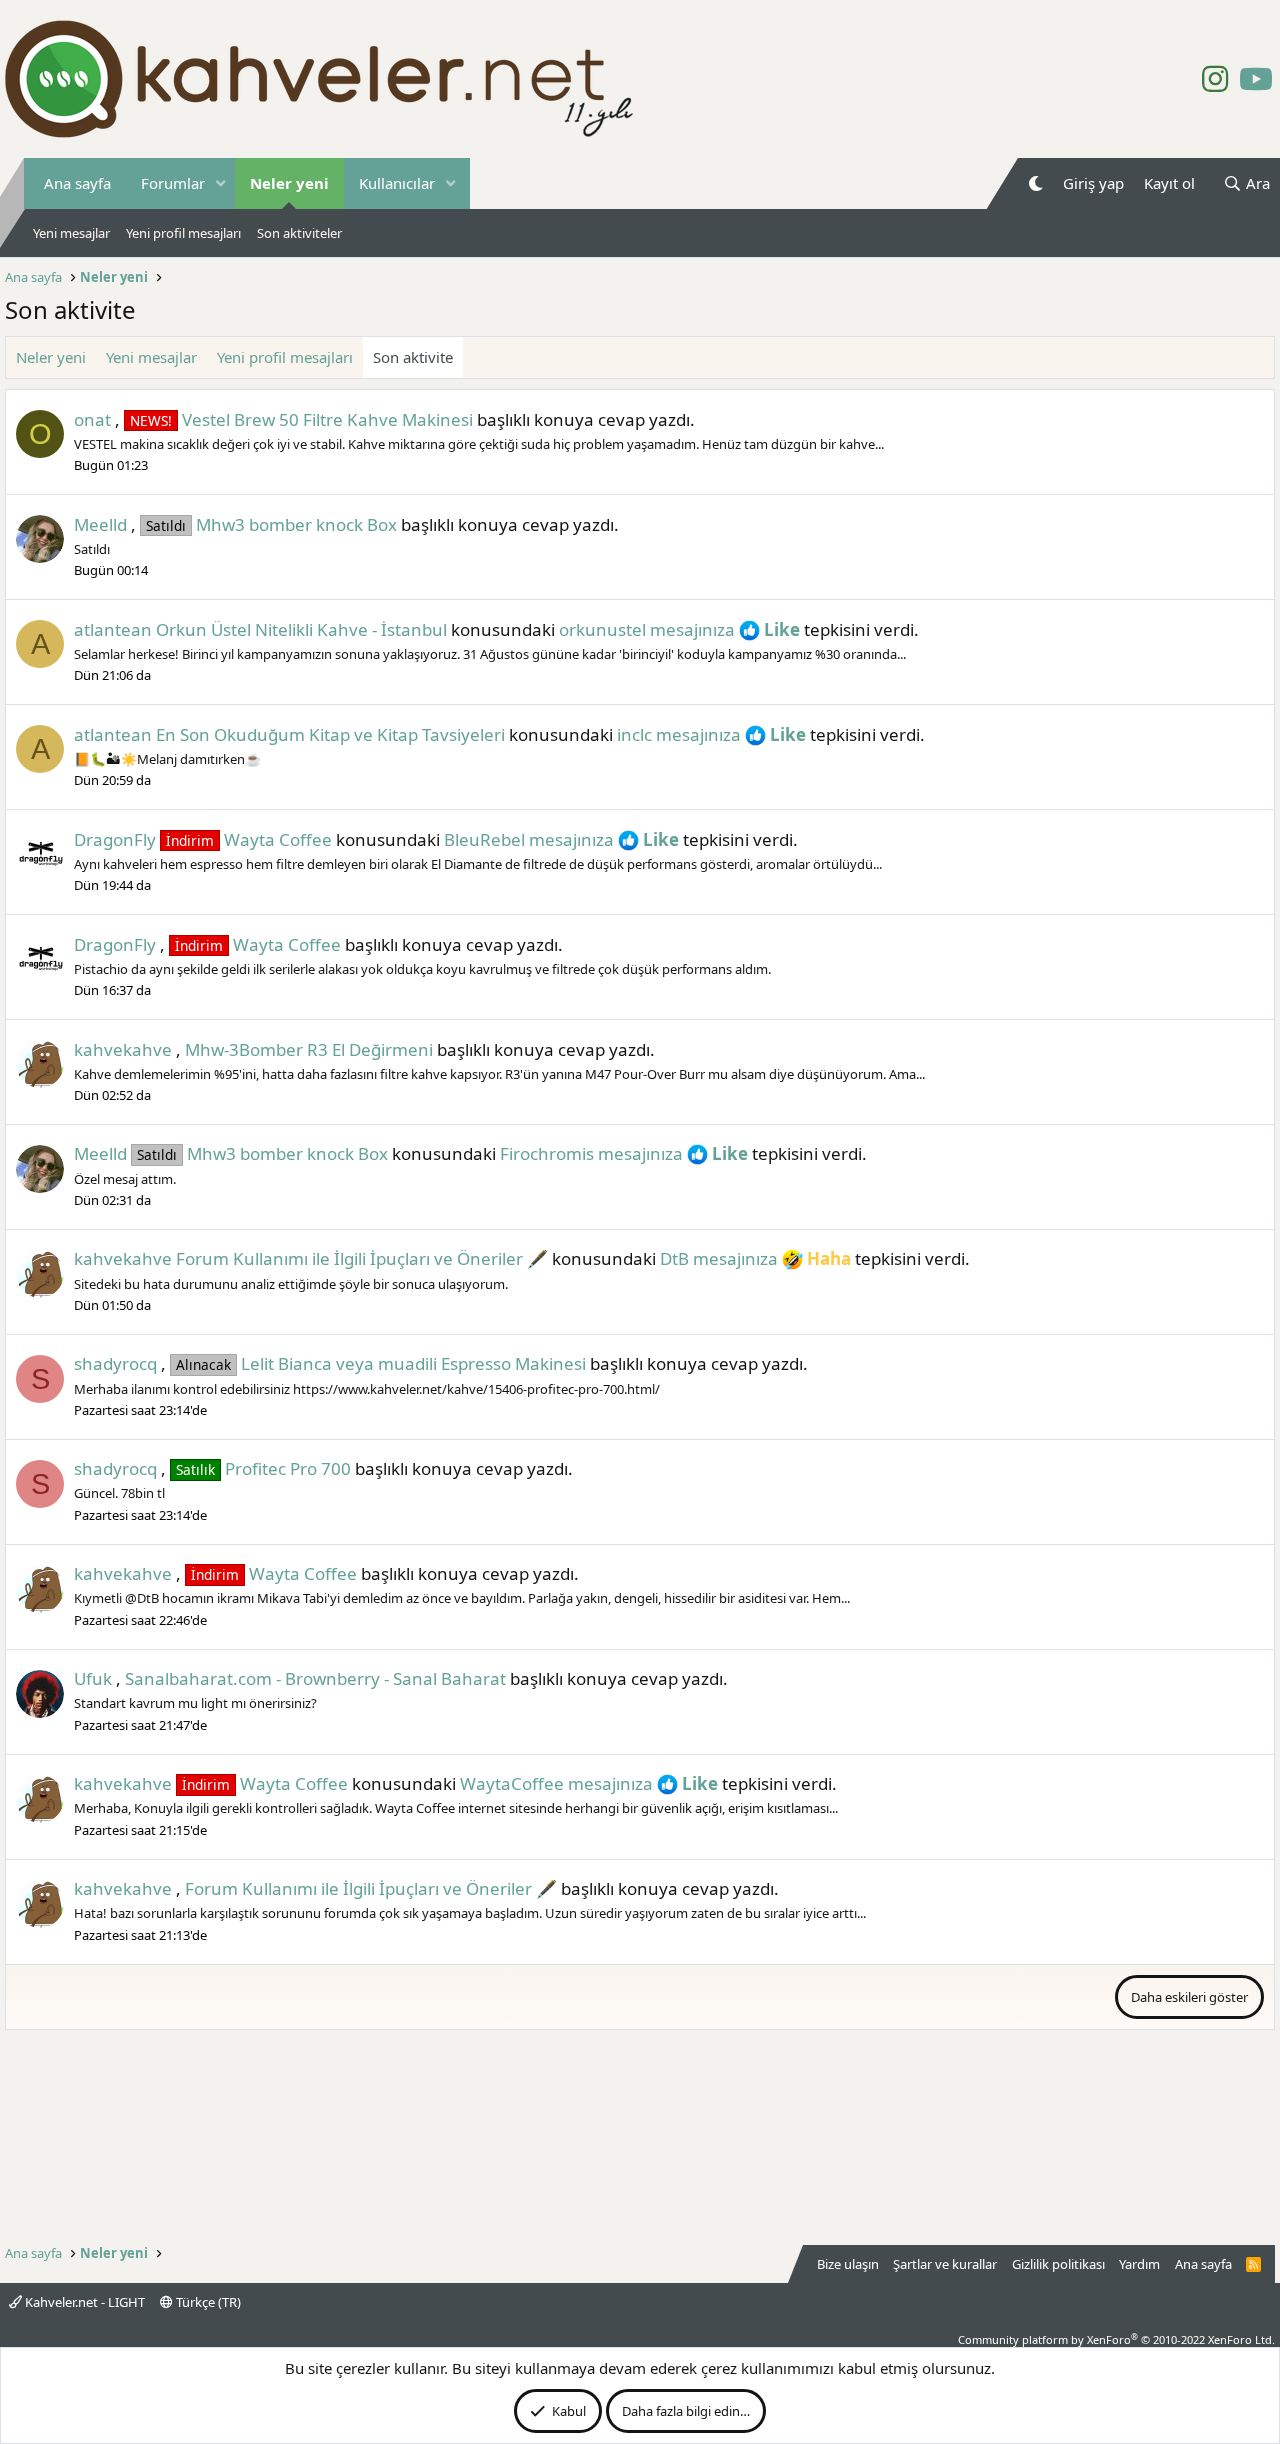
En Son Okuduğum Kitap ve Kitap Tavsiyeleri (330, 734)
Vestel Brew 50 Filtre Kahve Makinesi (301, 419)
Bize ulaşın (848, 2264)
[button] (221, 183)
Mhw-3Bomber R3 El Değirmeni (309, 1049)
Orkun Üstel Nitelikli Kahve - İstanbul (301, 629)
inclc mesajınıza (679, 734)
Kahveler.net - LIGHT (83, 2302)
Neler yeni (289, 183)
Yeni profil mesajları (183, 233)
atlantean (113, 629)
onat (92, 419)
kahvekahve (123, 1049)
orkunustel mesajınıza (647, 629)
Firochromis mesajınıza (591, 1153)
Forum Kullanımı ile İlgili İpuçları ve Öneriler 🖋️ (362, 1258)
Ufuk (93, 1678)
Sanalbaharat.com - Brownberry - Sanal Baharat (315, 1678)
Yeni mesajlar (71, 233)
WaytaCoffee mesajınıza (556, 1783)
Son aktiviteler (299, 233)
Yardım (1139, 2264)
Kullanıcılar (397, 183)
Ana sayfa (77, 183)
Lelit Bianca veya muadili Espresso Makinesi (381, 1363)
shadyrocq (115, 1363)
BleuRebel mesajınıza (529, 839)
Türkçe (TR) (207, 2302)
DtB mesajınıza (719, 1258)
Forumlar (173, 183)
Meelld (100, 524)
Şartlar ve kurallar (945, 2264)
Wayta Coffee (249, 839)
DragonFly (115, 839)
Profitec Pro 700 (263, 1468)
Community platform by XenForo (1116, 2339)
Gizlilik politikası (1058, 2264)
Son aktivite (413, 357)
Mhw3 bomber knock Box (271, 524)
